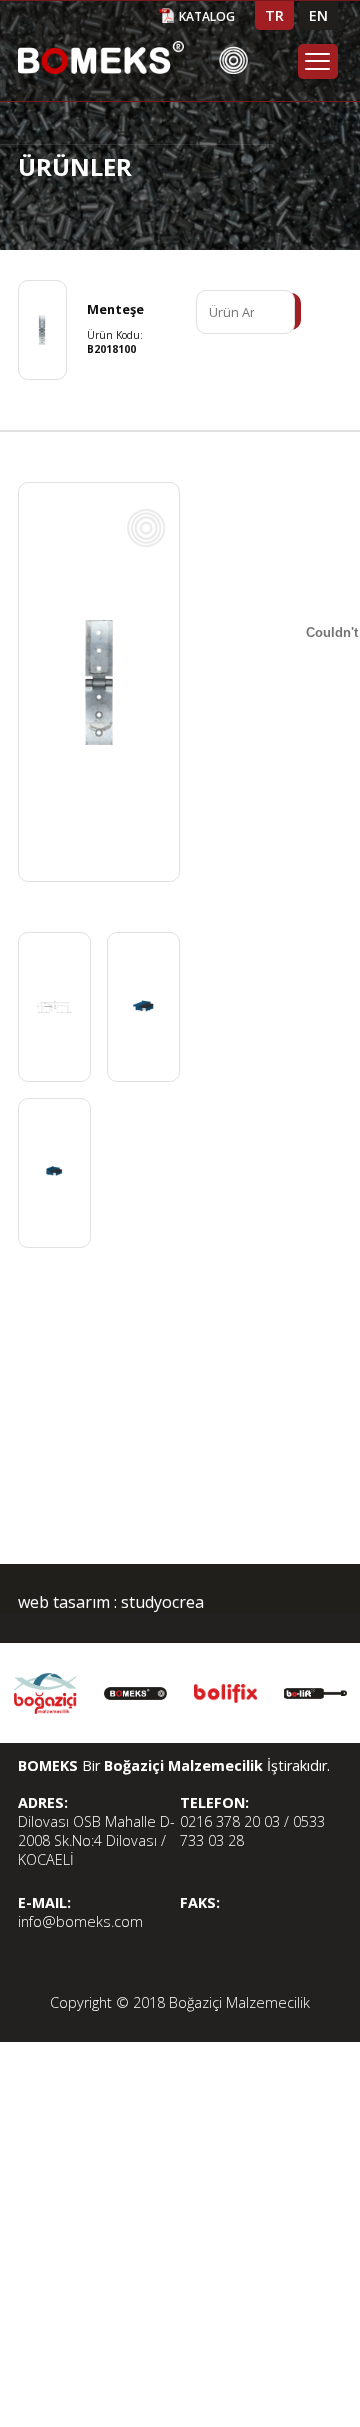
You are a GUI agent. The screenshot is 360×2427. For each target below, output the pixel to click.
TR (274, 15)
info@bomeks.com (80, 1921)
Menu (318, 61)
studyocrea (160, 1602)
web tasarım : (67, 1602)
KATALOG (207, 16)
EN (318, 15)
